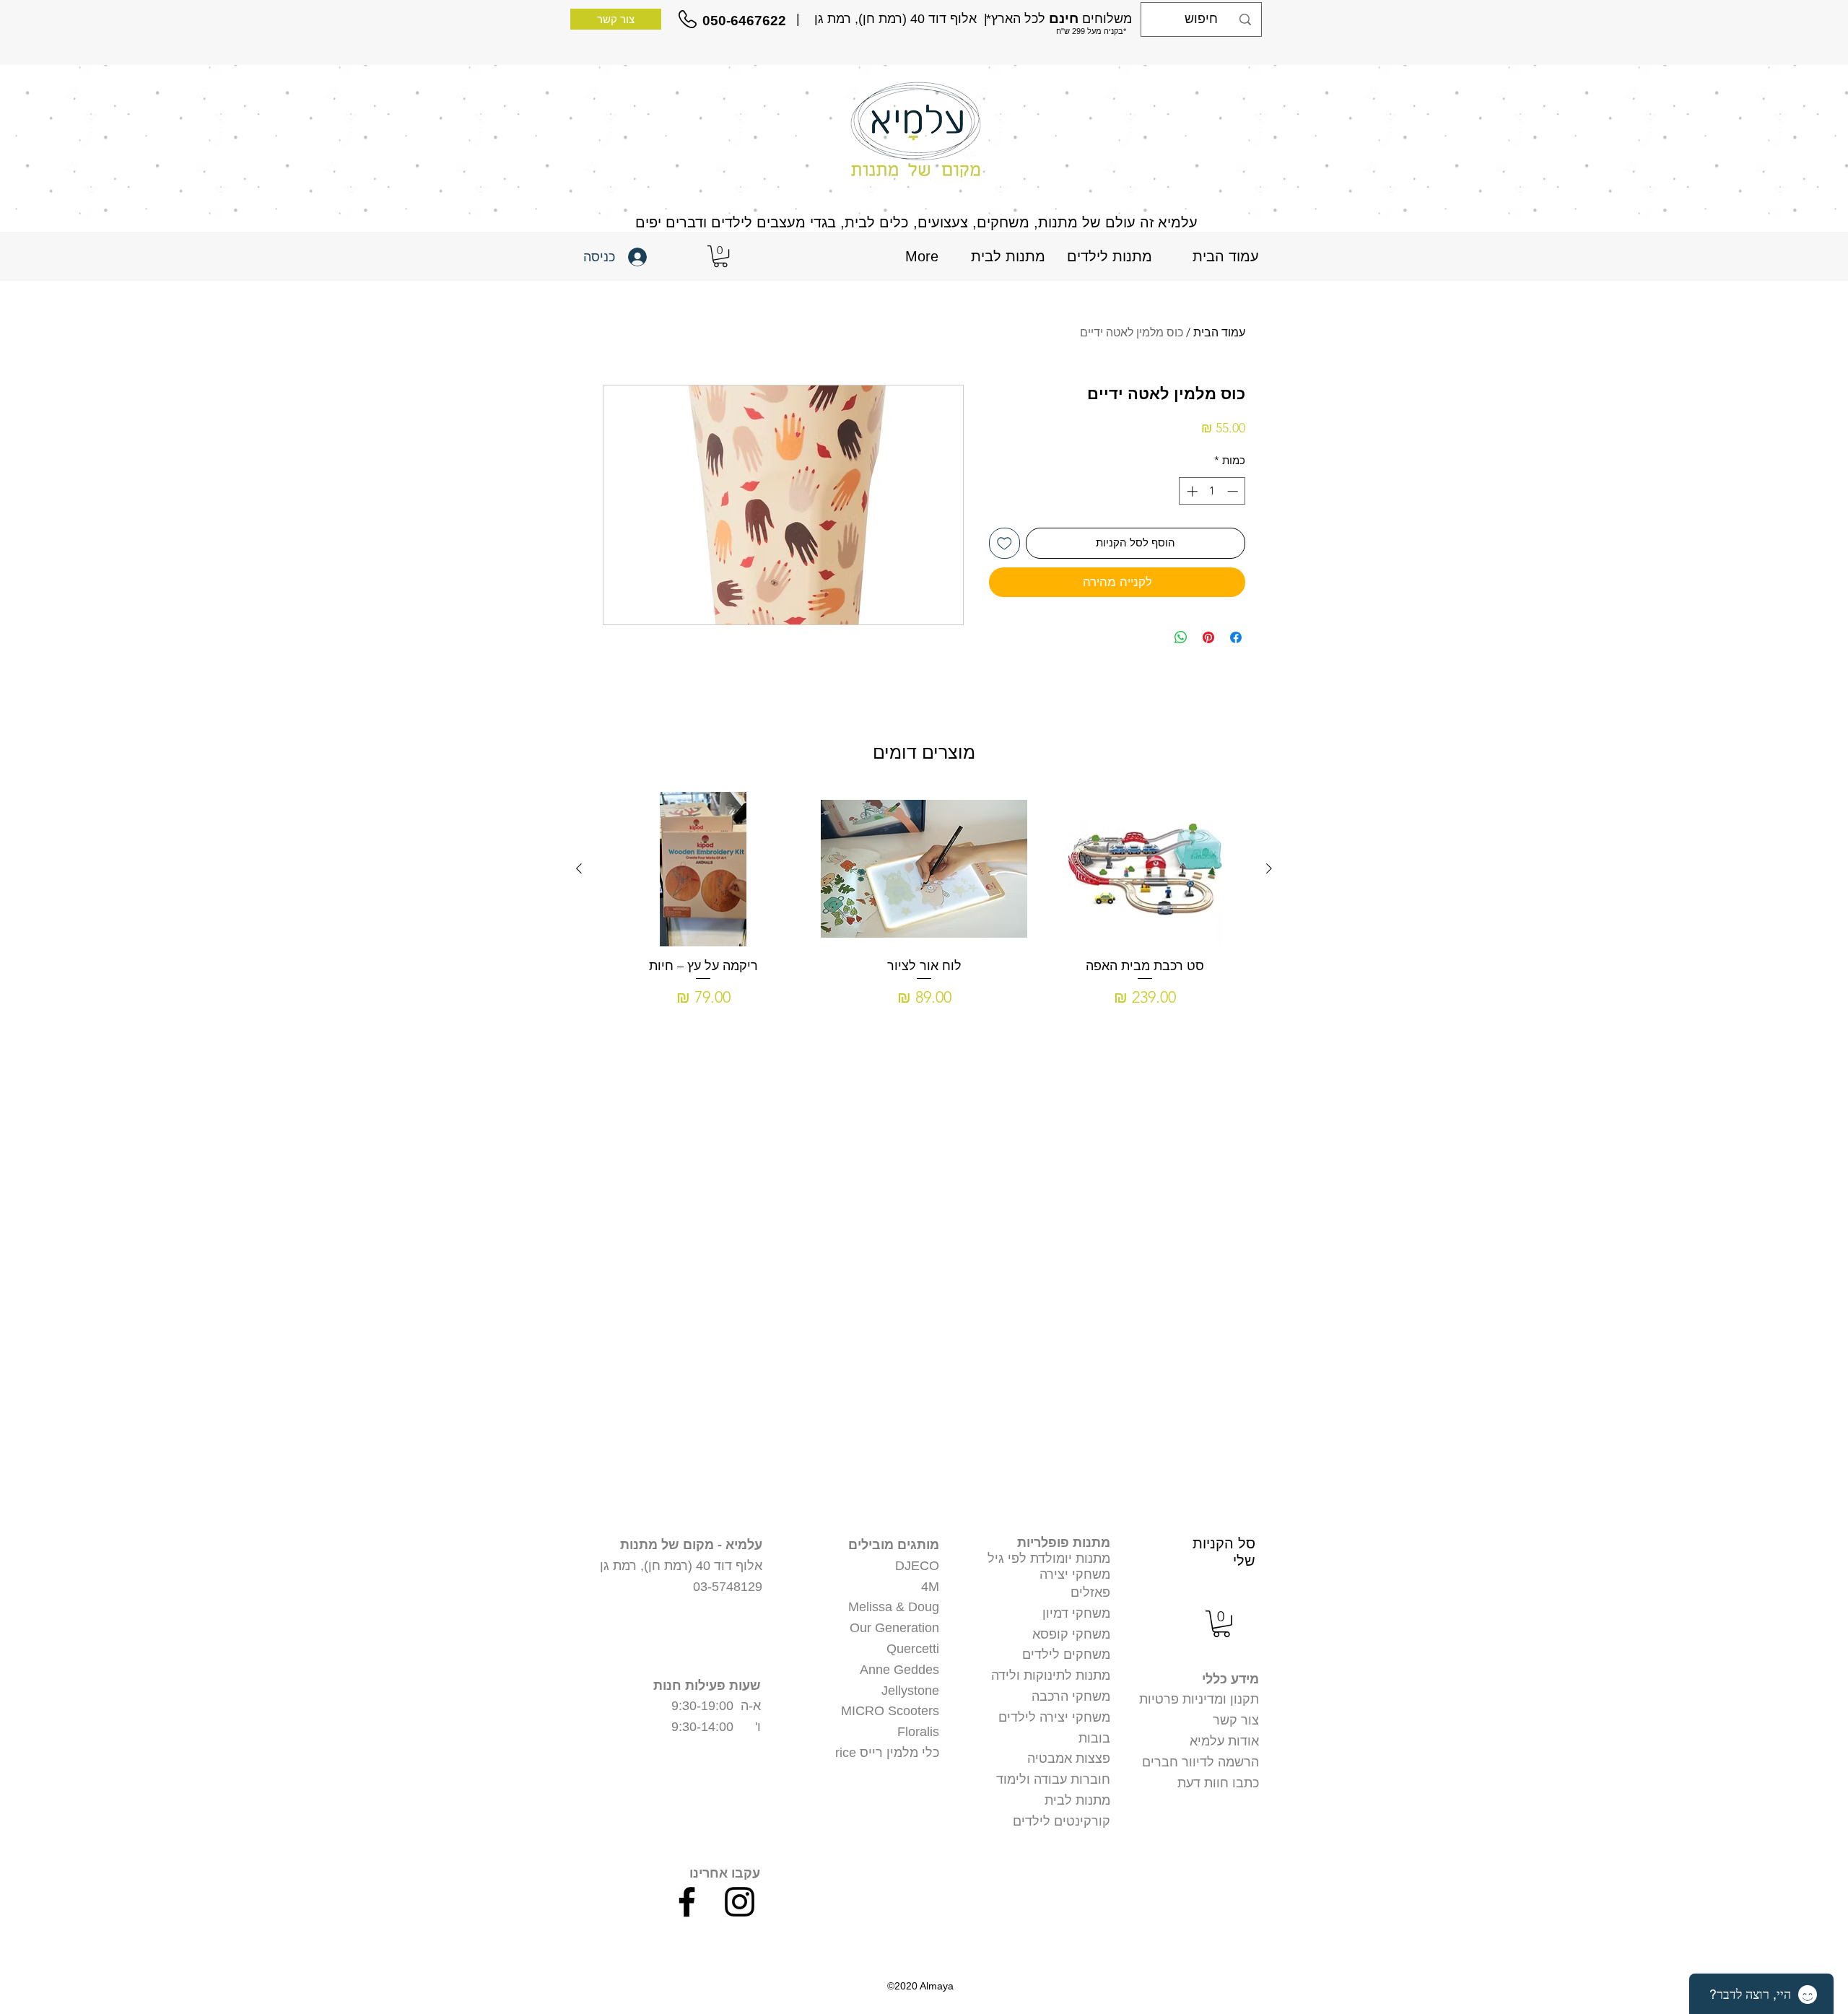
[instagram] (740, 1902)
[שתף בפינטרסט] (1208, 637)
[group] (924, 916)
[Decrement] (1234, 491)
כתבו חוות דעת (1218, 1783)
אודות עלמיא (1224, 1741)
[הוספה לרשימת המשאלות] (1004, 543)
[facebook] (687, 1902)
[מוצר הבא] (579, 868)
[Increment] (1191, 491)
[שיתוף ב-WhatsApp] (1181, 637)
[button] (720, 256)
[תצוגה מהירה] (1145, 869)
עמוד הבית (1219, 332)
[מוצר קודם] (1269, 868)
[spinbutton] (1212, 491)
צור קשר (1236, 1720)
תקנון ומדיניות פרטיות (1199, 1699)
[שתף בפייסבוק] (1236, 637)
